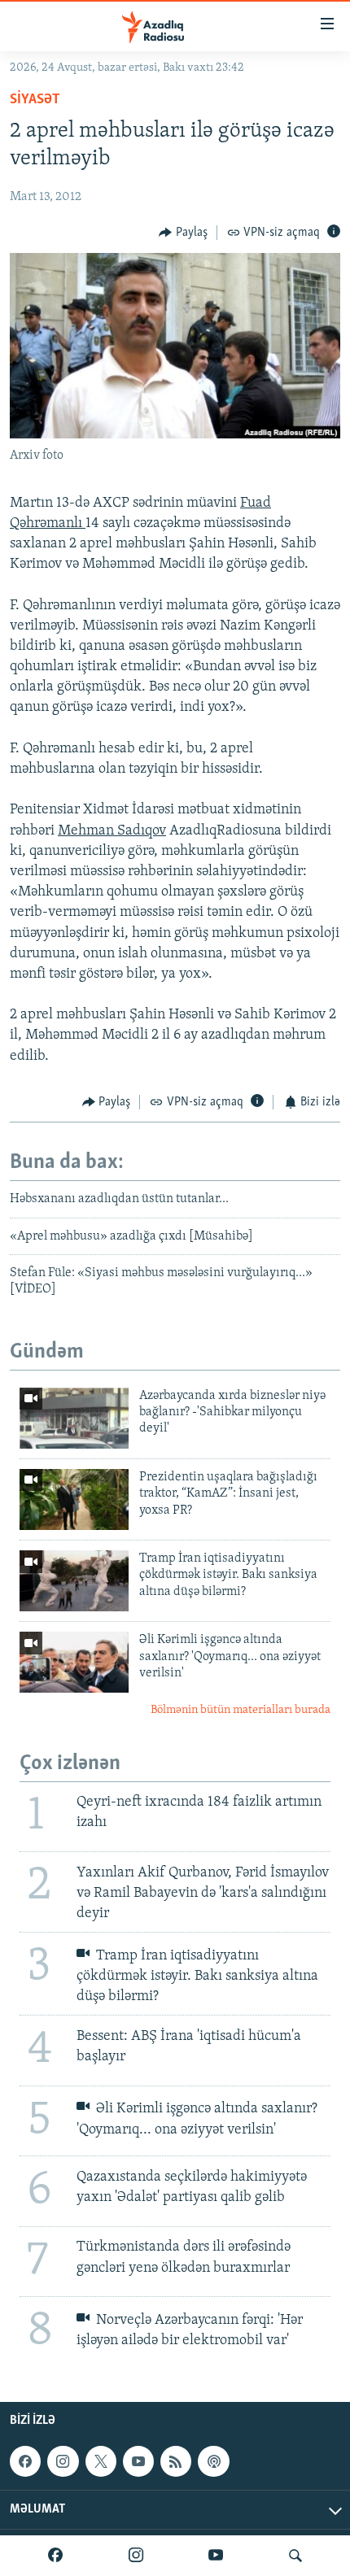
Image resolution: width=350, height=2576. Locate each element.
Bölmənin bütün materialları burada (241, 1710)
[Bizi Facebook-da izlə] (55, 2556)
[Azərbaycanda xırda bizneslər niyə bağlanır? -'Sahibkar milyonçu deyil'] (74, 1418)
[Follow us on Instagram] (63, 2461)
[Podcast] (213, 2461)
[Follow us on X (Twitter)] (101, 2461)
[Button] (183, 233)
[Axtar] (295, 2556)
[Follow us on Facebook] (25, 2461)
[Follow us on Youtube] (138, 2461)
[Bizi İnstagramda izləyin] (136, 2556)
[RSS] (176, 2461)
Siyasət (35, 100)
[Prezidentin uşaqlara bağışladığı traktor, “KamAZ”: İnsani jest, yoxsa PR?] (74, 1499)
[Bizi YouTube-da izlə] (216, 2556)
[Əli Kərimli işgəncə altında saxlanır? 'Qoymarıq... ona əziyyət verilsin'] (74, 1662)
